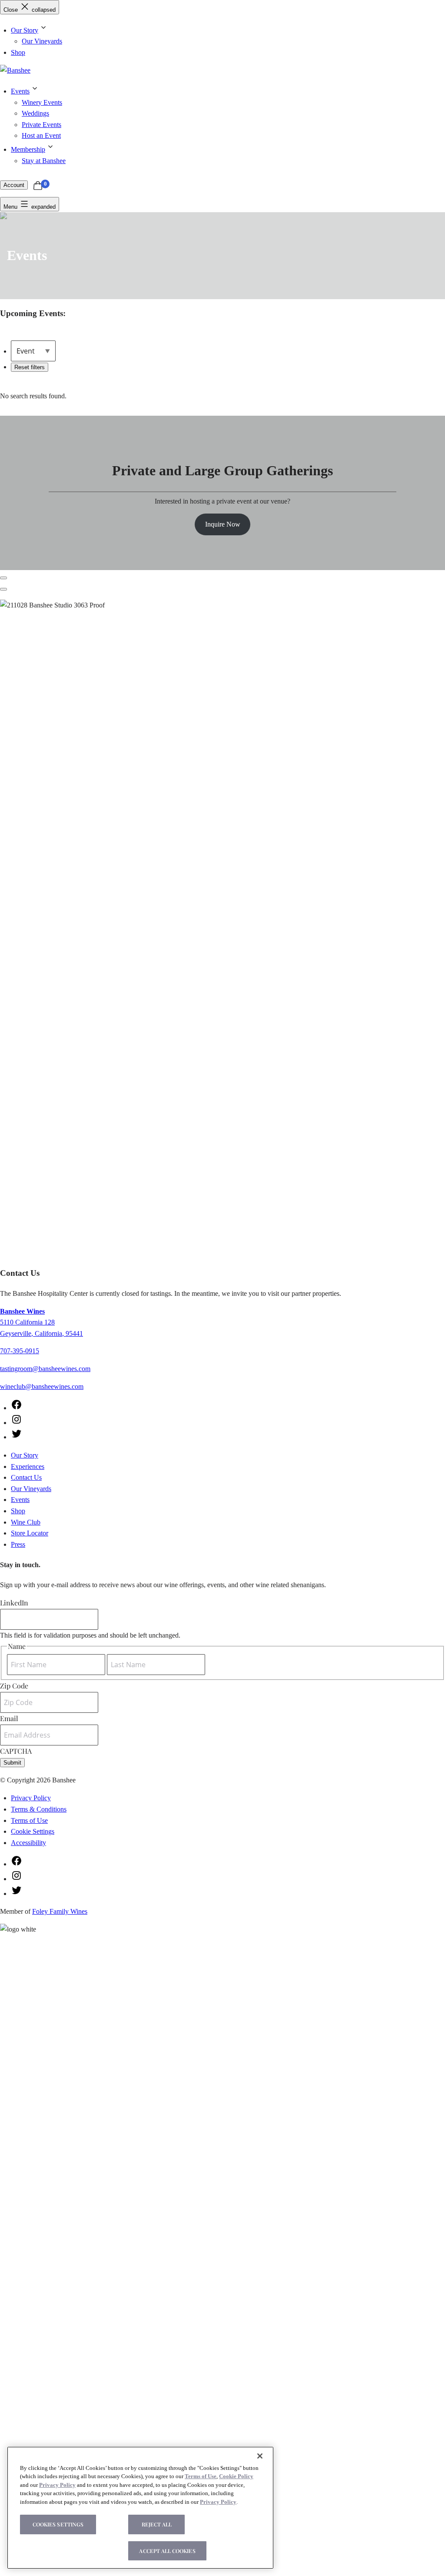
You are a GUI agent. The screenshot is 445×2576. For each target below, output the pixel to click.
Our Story (25, 30)
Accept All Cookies (167, 2551)
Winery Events (42, 102)
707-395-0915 (20, 1351)
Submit (12, 1763)
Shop (18, 52)
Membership (28, 149)
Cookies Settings (58, 2524)
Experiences (28, 1467)
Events (20, 91)
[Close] (260, 2456)
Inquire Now (223, 524)
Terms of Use (29, 1820)
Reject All (157, 2524)
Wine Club (26, 1522)
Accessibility (28, 1843)
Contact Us (26, 1477)
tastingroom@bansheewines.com (45, 1369)
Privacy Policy (31, 1798)
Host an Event (41, 135)
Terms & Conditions (39, 1809)
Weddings (35, 113)
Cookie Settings (33, 1831)
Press (18, 1544)
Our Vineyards (42, 41)
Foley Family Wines (60, 1911)
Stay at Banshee (44, 161)
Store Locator (30, 1533)
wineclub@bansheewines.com (42, 1386)
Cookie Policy (236, 2476)
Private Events (42, 125)
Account (14, 185)
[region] (140, 2508)
